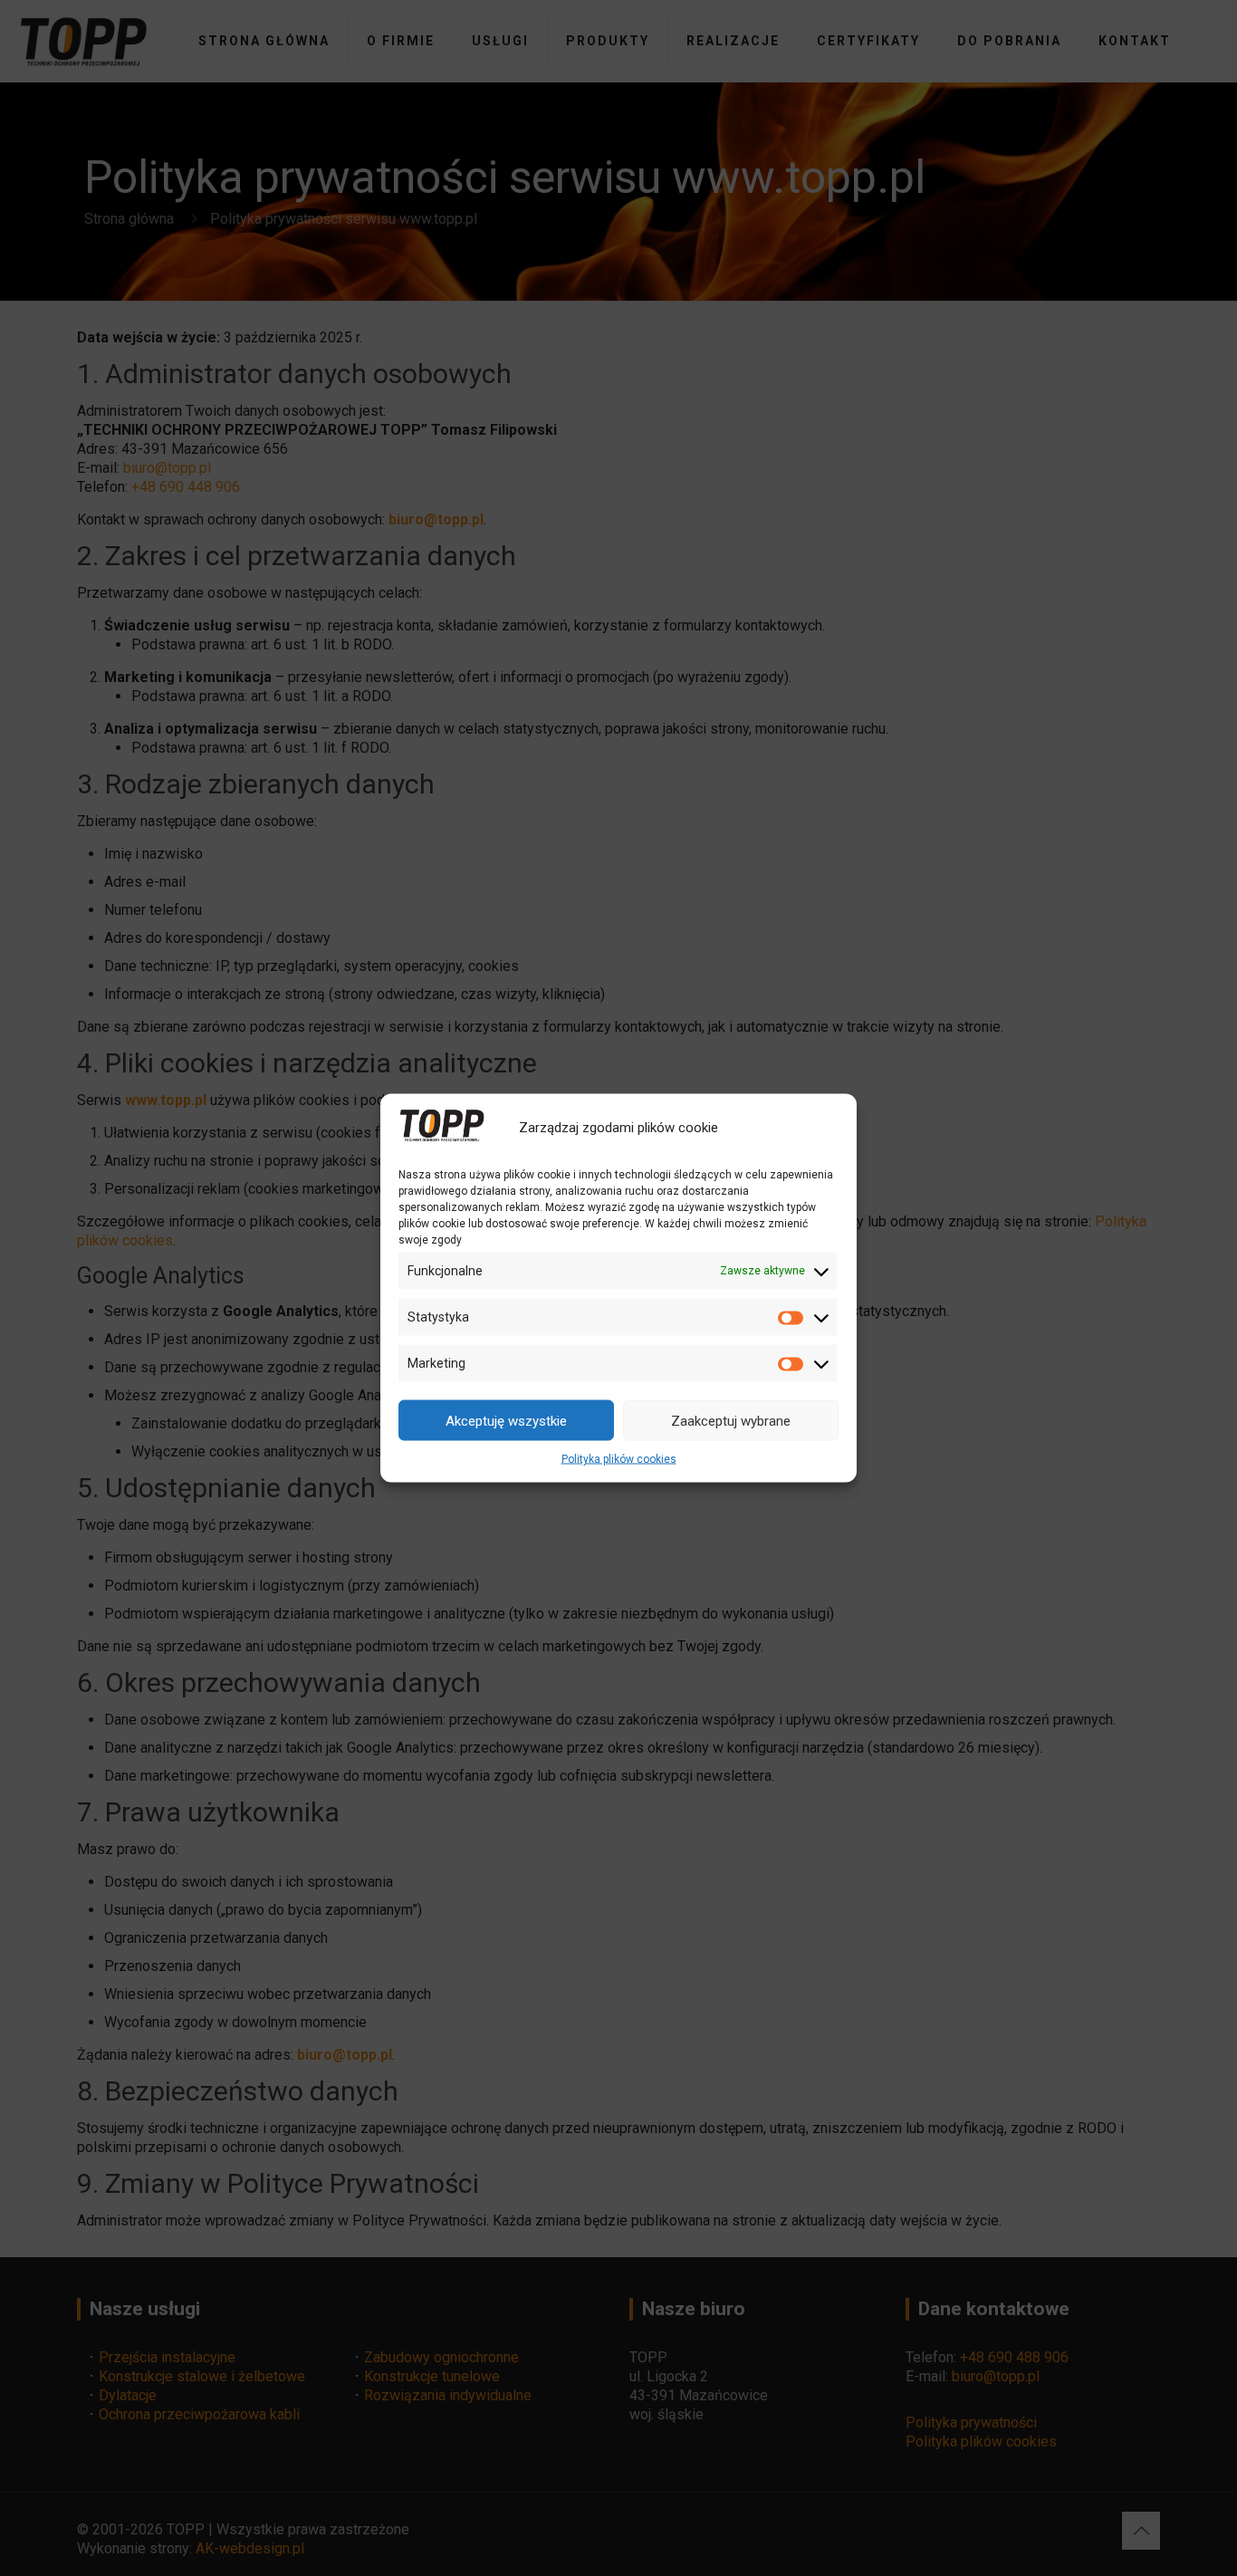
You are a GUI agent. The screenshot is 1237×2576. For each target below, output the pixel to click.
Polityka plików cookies (619, 1459)
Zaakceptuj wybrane (731, 1420)
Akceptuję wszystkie (506, 1420)
